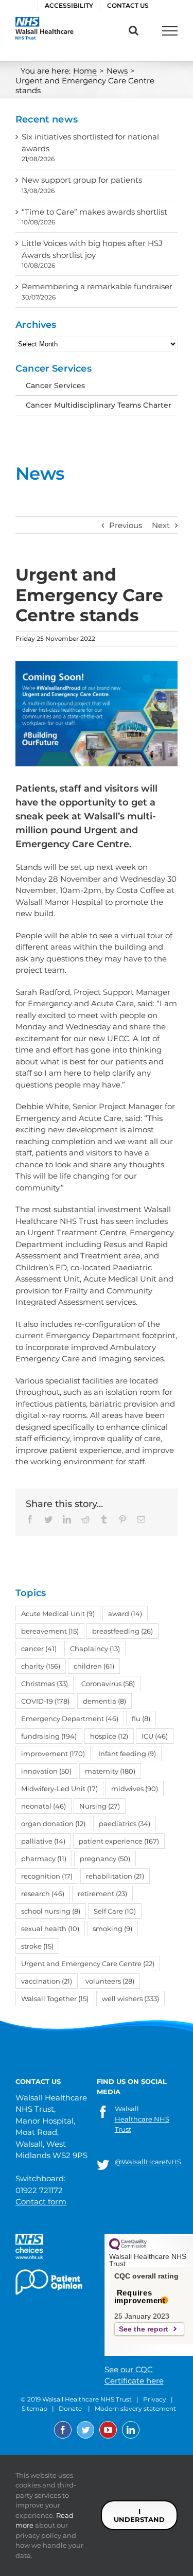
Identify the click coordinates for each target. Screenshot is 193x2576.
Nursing (100, 1806)
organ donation (53, 1824)
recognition (47, 1876)
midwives (135, 1789)
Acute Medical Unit (58, 1614)
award (125, 1614)
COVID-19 (45, 1701)
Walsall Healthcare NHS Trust (142, 2119)
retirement (102, 1894)
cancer (39, 1649)
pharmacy (44, 1859)
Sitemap (34, 2408)
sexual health (50, 1929)
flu (141, 1719)
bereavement (50, 1631)
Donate (70, 2408)
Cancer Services (55, 385)
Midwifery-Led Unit (59, 1789)
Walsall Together (55, 1999)
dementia (104, 1701)
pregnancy (105, 1859)
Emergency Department (70, 1719)
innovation (46, 1771)
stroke (37, 1946)
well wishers (130, 1999)
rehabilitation (115, 1876)
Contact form (41, 2202)
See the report (144, 2329)
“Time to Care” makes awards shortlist (94, 212)
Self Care (115, 1911)
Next (161, 525)
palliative (43, 1841)
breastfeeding (122, 1631)
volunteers (110, 1981)
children (94, 1666)
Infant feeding (127, 1754)
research (43, 1894)
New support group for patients (82, 180)
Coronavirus (108, 1684)
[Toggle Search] (134, 30)
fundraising (49, 1736)
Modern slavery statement (135, 2408)
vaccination (47, 1981)
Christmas (45, 1684)
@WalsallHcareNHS (148, 2162)
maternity (110, 1771)
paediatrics (125, 1824)
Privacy (155, 2399)
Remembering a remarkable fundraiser (97, 286)
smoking (112, 1929)
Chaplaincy (95, 1649)
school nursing (51, 1911)
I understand (139, 2515)
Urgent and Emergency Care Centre (88, 1964)
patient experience (119, 1841)
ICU (155, 1736)
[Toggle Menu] (170, 31)
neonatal (43, 1806)
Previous (126, 525)
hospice (109, 1736)
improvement (53, 1754)
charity (41, 1666)
